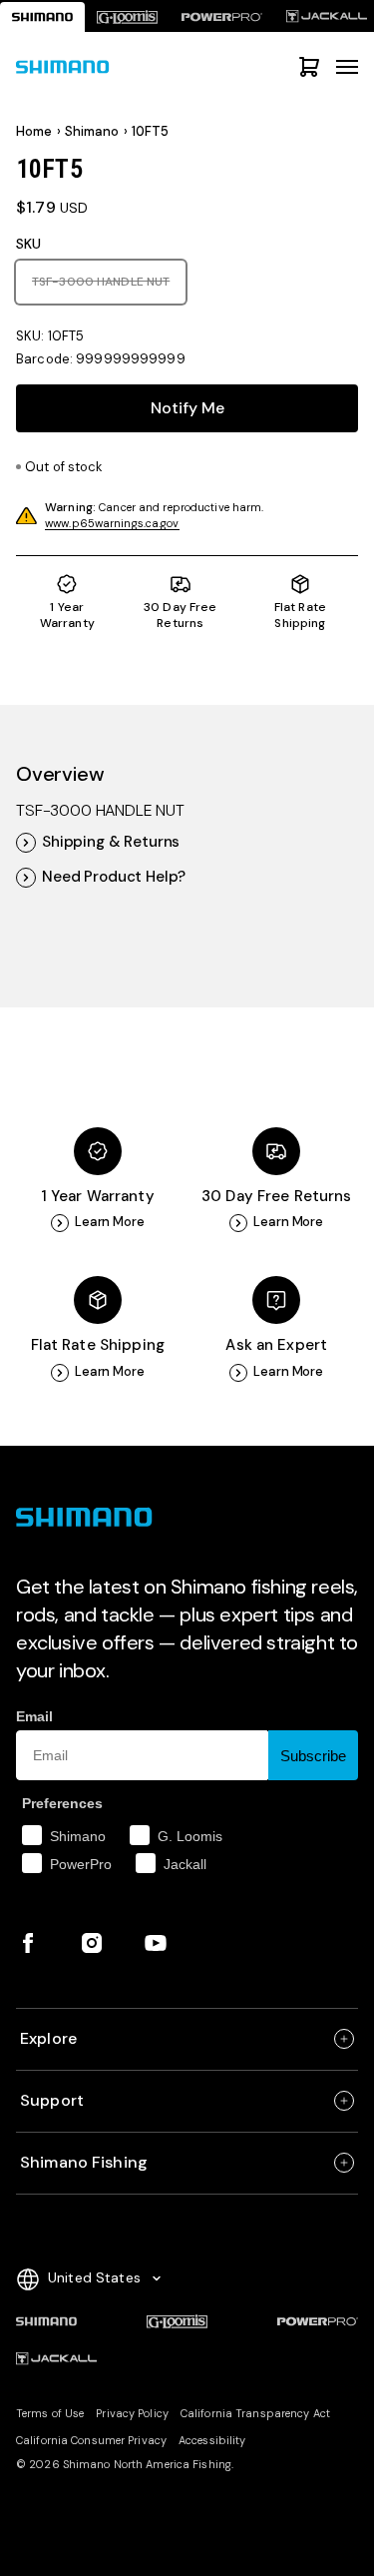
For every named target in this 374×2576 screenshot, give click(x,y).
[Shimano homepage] (42, 17)
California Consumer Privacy (91, 2440)
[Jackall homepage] (56, 2359)
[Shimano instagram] (92, 1943)
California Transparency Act (255, 2413)
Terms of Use (50, 2413)
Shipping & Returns (111, 842)
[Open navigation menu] (347, 67)
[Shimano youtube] (156, 1943)
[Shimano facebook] (28, 1943)
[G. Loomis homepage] (127, 17)
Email (34, 1716)
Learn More (110, 1222)
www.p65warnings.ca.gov (112, 523)
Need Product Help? (114, 877)
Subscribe (313, 1756)
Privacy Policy (132, 2413)
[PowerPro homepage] (222, 17)
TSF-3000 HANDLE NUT (109, 281)
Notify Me (187, 408)
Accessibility (212, 2440)
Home (34, 132)
